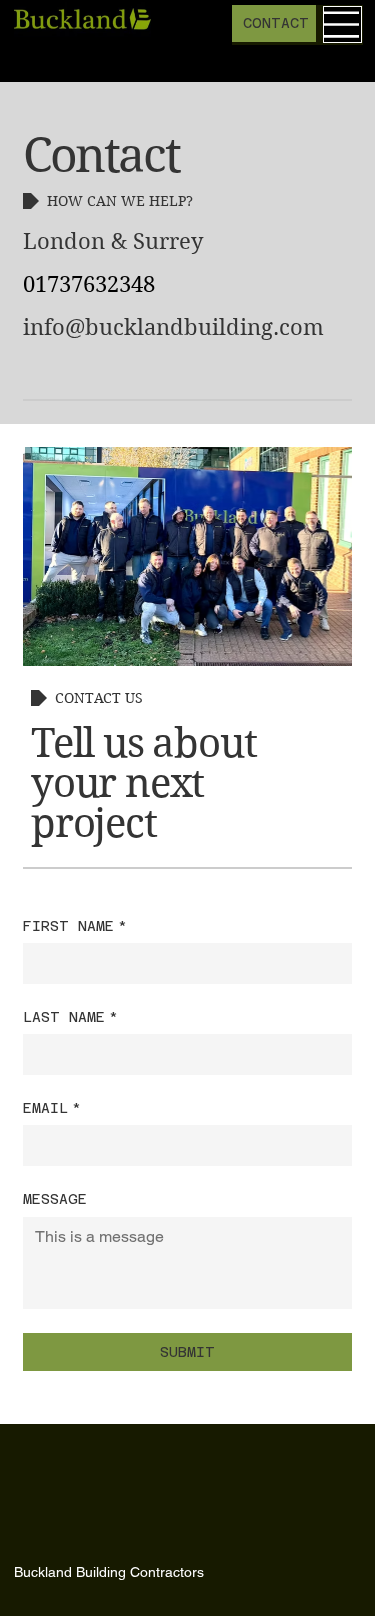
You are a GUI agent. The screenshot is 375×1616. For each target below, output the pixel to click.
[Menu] (342, 24)
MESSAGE (55, 1199)
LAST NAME (70, 1017)
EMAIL (52, 1108)
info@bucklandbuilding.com (173, 327)
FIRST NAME (75, 926)
